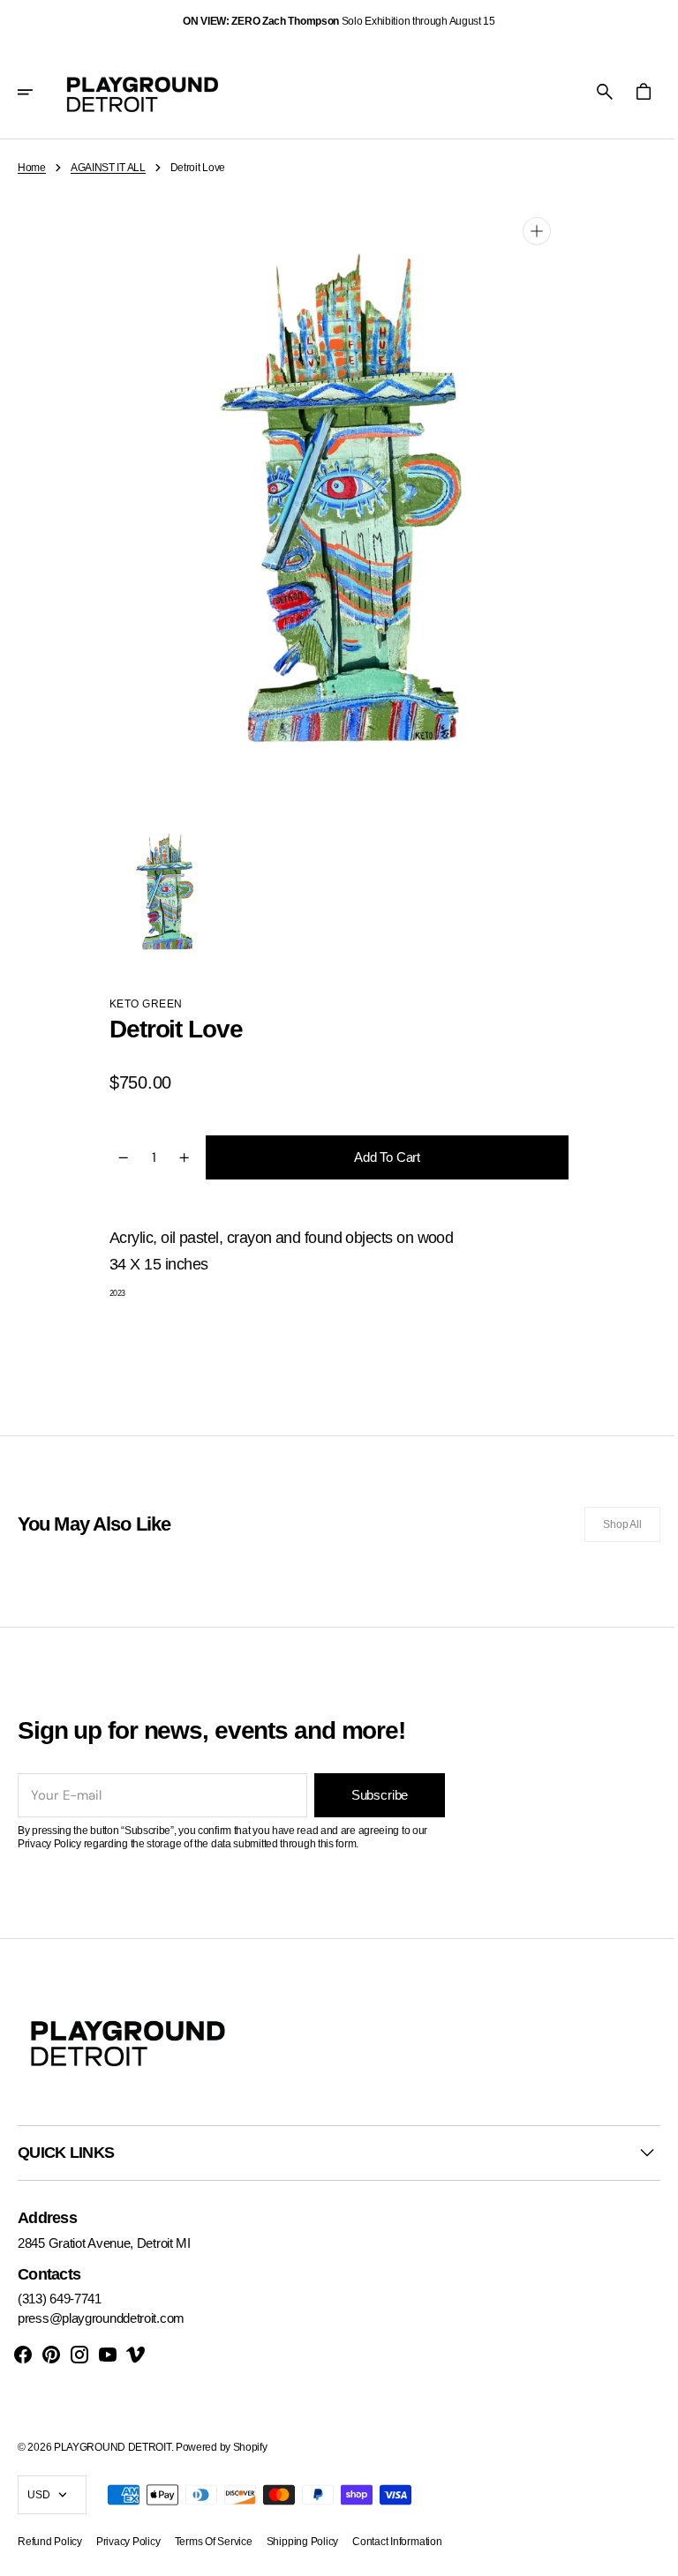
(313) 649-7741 (60, 2299)
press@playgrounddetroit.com (101, 2318)
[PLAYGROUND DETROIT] (143, 92)
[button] (37, 92)
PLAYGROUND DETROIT (113, 2447)
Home (32, 168)
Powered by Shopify (222, 2447)
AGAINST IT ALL (108, 168)
